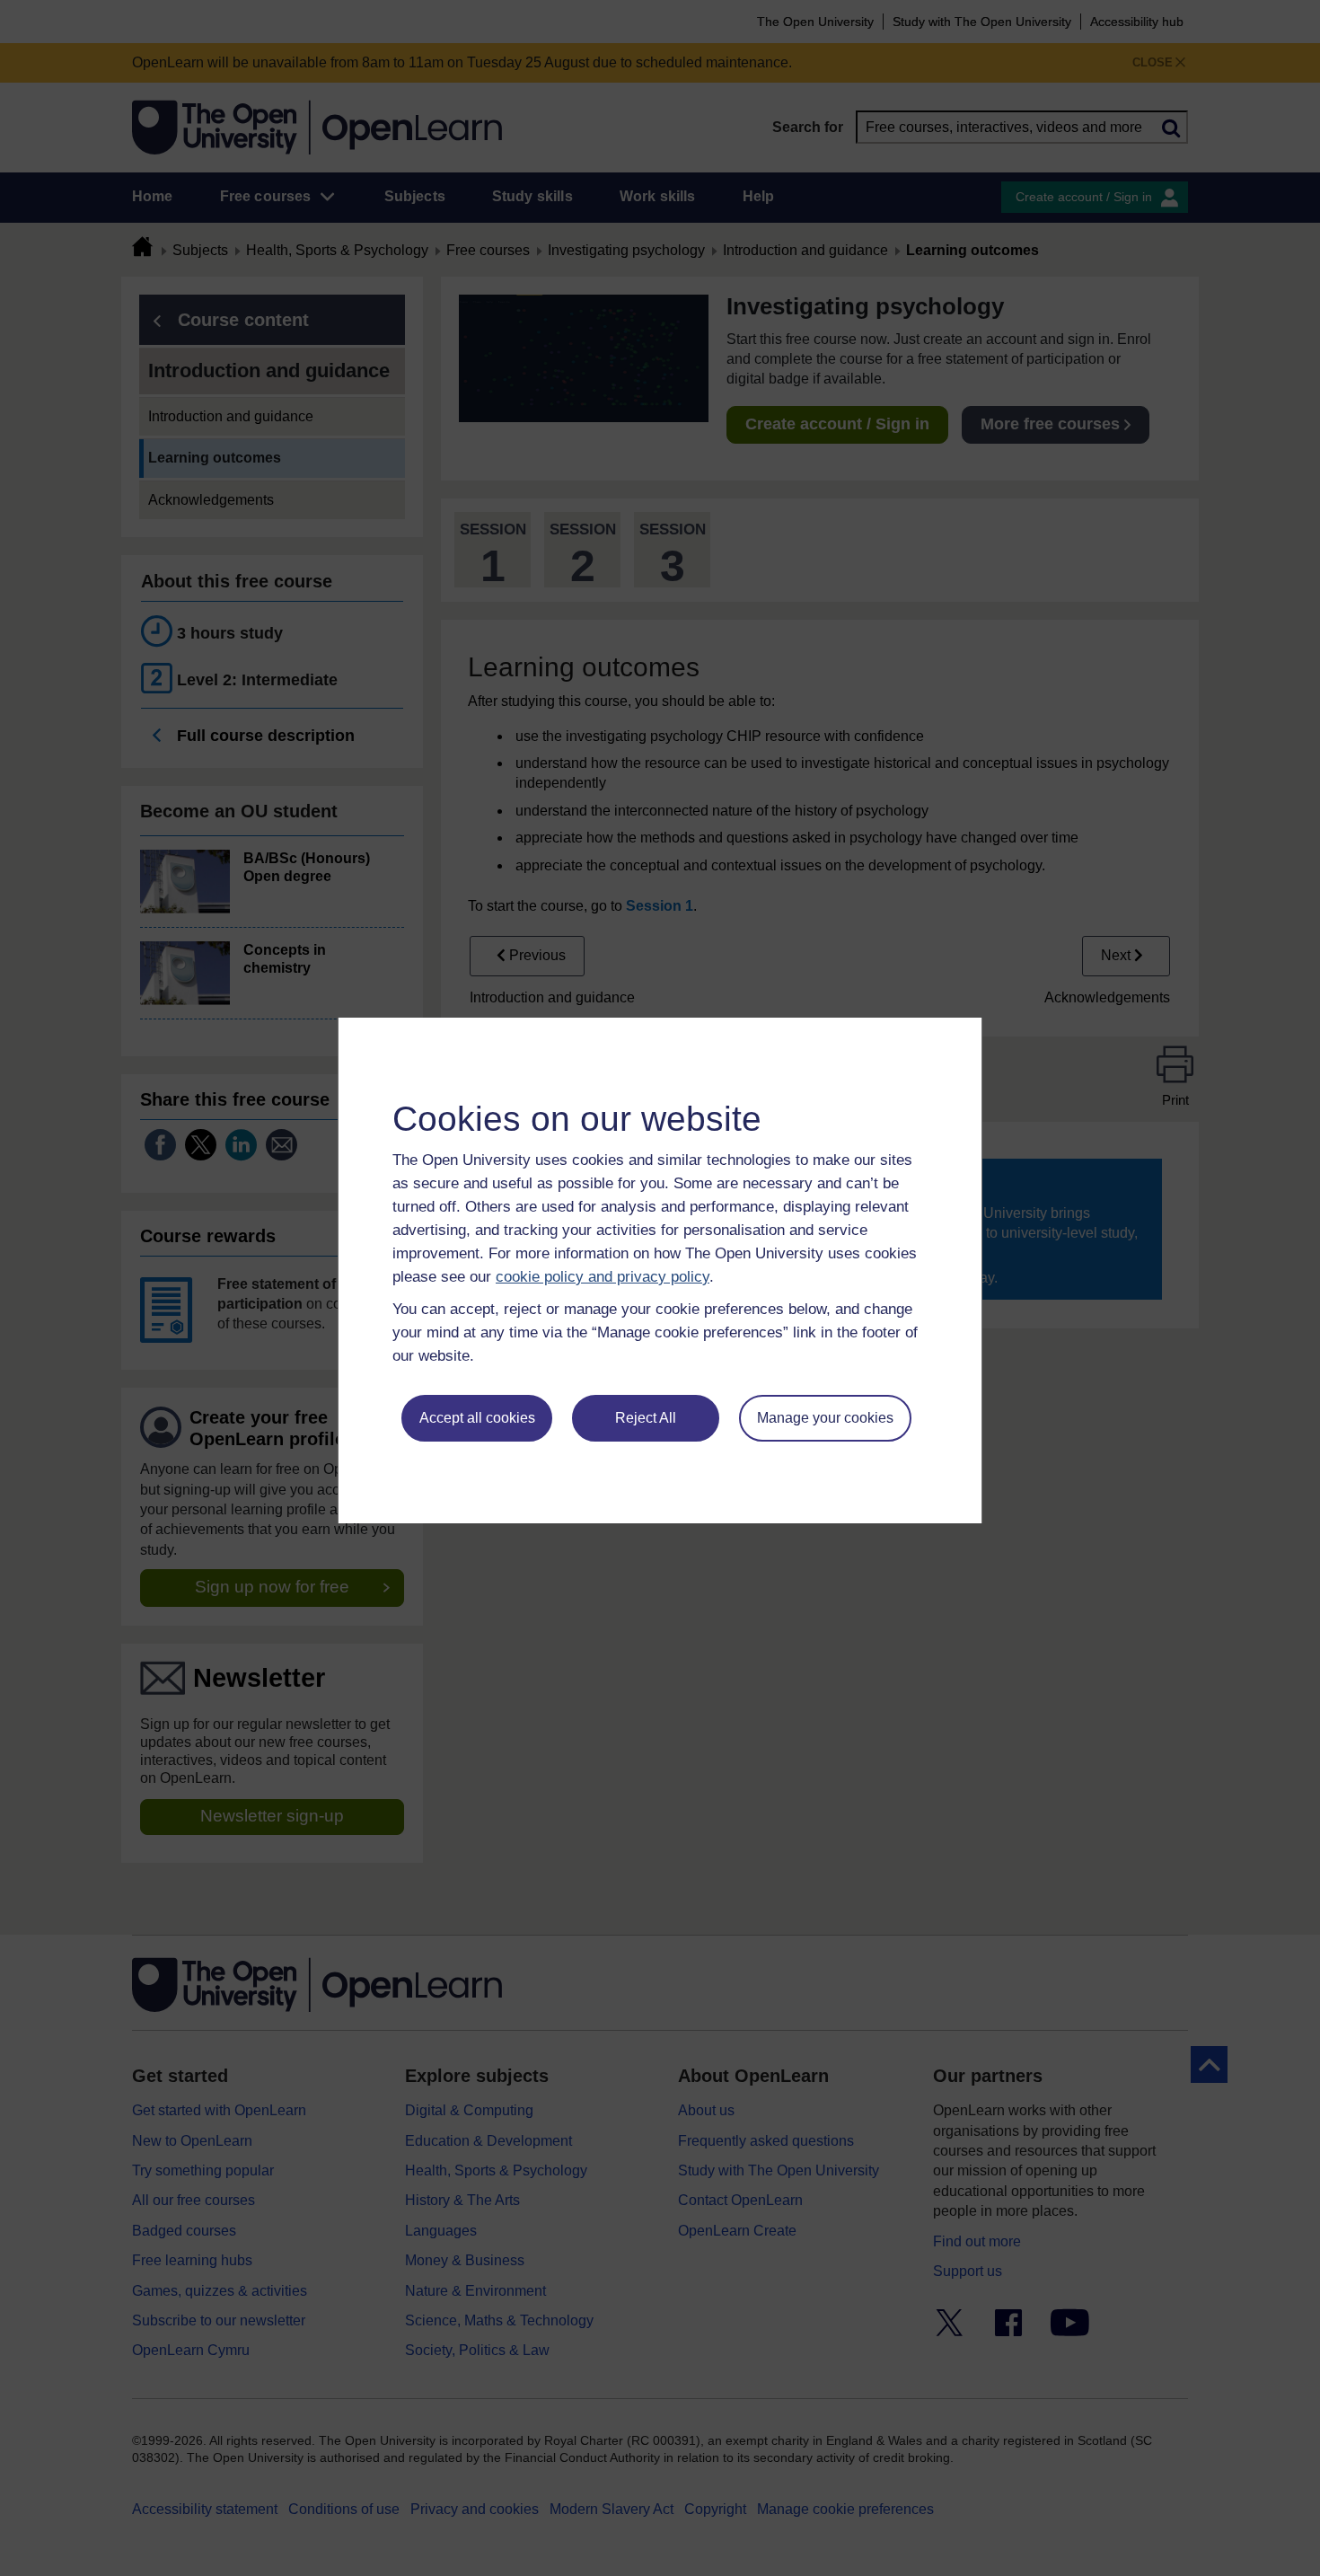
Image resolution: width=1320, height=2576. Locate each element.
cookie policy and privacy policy (603, 1277)
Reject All (646, 1418)
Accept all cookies (477, 1418)
